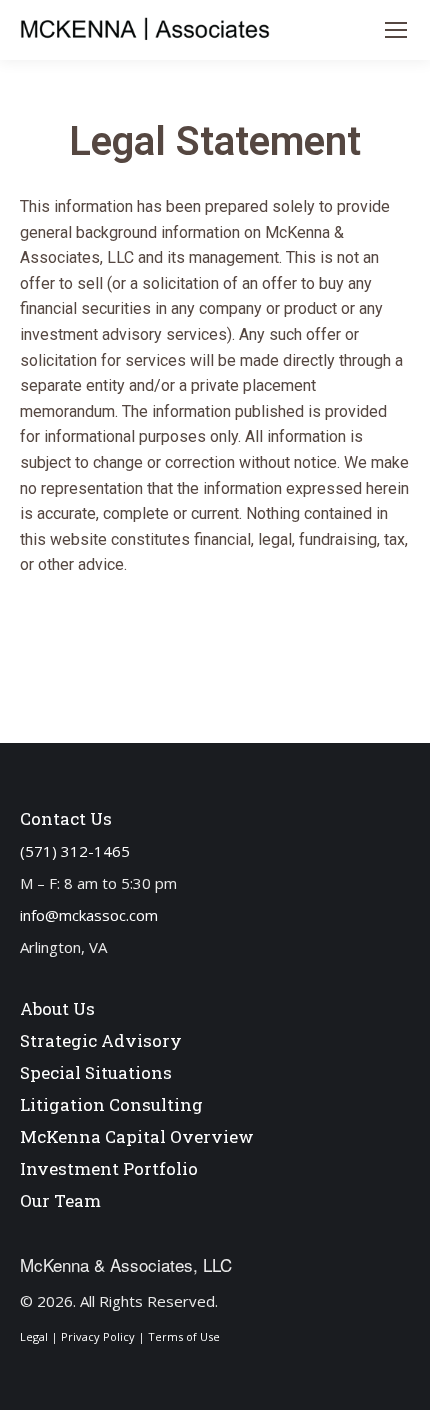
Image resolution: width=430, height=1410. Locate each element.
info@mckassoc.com (89, 915)
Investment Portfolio (109, 1168)
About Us (57, 1008)
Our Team (60, 1200)
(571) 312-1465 (75, 851)
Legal (34, 1336)
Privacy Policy (98, 1336)
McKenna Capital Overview (137, 1136)
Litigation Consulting (111, 1104)
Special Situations (96, 1072)
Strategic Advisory (101, 1040)
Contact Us (66, 818)
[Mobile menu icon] (396, 30)
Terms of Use (184, 1336)
